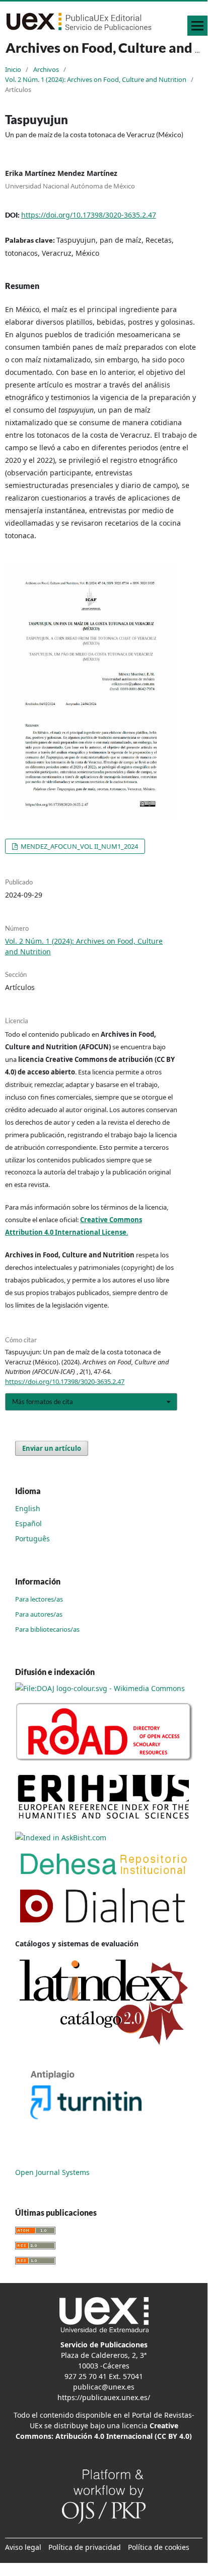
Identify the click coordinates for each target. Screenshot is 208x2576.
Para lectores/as (39, 1599)
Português (32, 1539)
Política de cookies (159, 2547)
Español (28, 1523)
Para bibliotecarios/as (47, 1629)
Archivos (46, 69)
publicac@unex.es (104, 2387)
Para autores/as (39, 1614)
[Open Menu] (197, 26)
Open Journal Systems (52, 2172)
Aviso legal (23, 2547)
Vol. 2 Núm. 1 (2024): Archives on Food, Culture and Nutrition (96, 79)
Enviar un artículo (52, 1448)
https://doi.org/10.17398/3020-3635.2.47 (89, 215)
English (28, 1508)
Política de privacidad (85, 2547)
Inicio (13, 69)
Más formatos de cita (43, 1402)
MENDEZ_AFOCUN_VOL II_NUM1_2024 (79, 846)
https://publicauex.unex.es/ (104, 2397)
